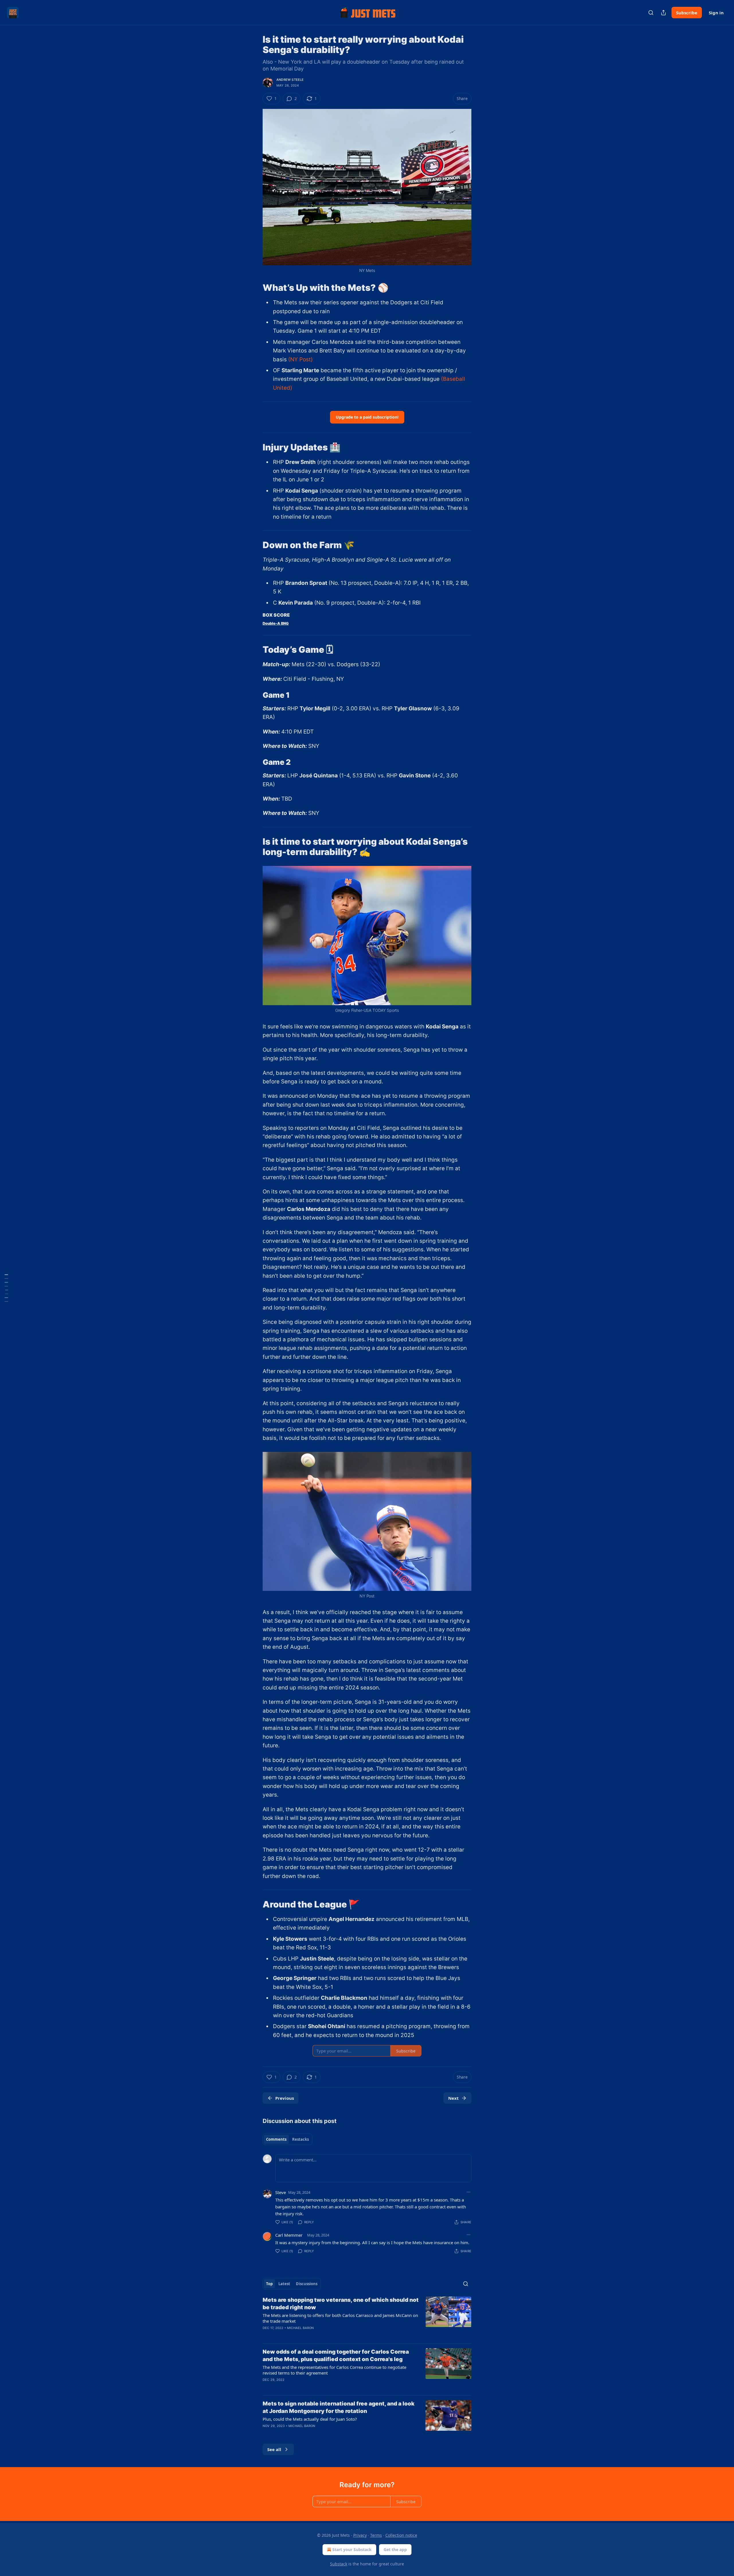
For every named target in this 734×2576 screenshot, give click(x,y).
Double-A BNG (276, 623)
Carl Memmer (289, 2235)
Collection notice (401, 2535)
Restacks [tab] (300, 2139)
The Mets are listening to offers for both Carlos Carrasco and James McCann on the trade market (340, 2318)
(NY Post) (300, 359)
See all (274, 2449)
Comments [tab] (276, 2139)
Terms (376, 2535)
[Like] (266, 2335)
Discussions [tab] (307, 2284)
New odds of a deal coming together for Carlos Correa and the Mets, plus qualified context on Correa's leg (336, 2356)
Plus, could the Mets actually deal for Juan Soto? (310, 2419)
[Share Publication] (663, 13)
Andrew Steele (290, 80)
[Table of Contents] (6, 1288)
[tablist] (287, 2139)
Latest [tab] (284, 2284)
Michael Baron (300, 2328)
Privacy (360, 2535)
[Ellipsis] (468, 2192)
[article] (367, 2318)
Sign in (716, 13)
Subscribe (687, 13)
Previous (285, 2098)
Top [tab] (269, 2284)
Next (453, 2098)
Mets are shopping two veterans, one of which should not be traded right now (341, 2304)
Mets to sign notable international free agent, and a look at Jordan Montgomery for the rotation (339, 2407)
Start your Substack (352, 2549)
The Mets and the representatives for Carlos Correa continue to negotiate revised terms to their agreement (334, 2370)
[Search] (651, 13)
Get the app (395, 2549)
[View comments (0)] (318, 2387)
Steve (281, 2192)
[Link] (255, 288)
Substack (339, 2564)
